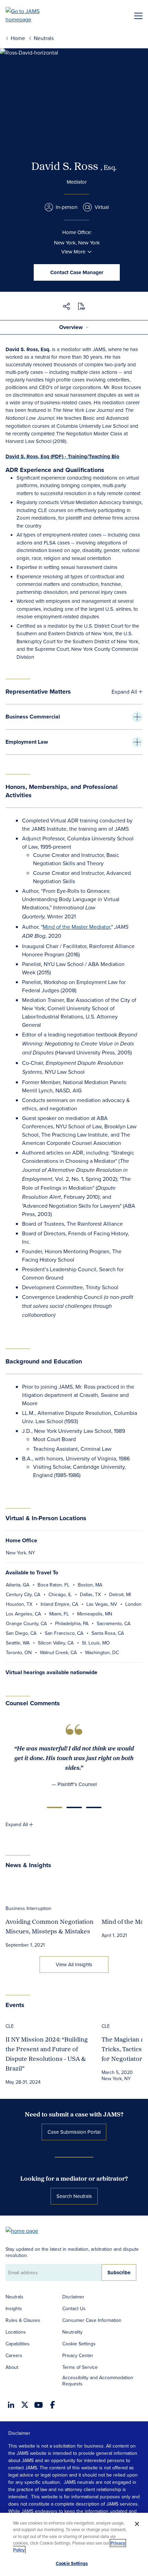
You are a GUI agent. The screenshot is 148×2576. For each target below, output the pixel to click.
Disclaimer (73, 2297)
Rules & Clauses (23, 2320)
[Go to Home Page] (25, 2230)
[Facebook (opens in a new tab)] (52, 2405)
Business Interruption (28, 1908)
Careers (14, 2355)
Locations (16, 2332)
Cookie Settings (79, 2344)
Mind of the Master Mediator (76, 927)
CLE (10, 2026)
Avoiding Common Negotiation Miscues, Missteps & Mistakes (50, 1926)
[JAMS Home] (33, 15)
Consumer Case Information (92, 2320)
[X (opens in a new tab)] (25, 2405)
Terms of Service (80, 2367)
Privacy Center (78, 2355)
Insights (14, 2308)
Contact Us (74, 2308)
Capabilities (18, 2344)
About (12, 2367)
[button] (66, 307)
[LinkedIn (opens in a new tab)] (11, 2405)
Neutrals (14, 2297)
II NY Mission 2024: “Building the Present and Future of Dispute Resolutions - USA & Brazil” (47, 2054)
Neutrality (72, 2332)
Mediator (77, 182)
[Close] (137, 2524)
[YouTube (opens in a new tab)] (39, 2405)
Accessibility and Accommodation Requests (98, 2381)
